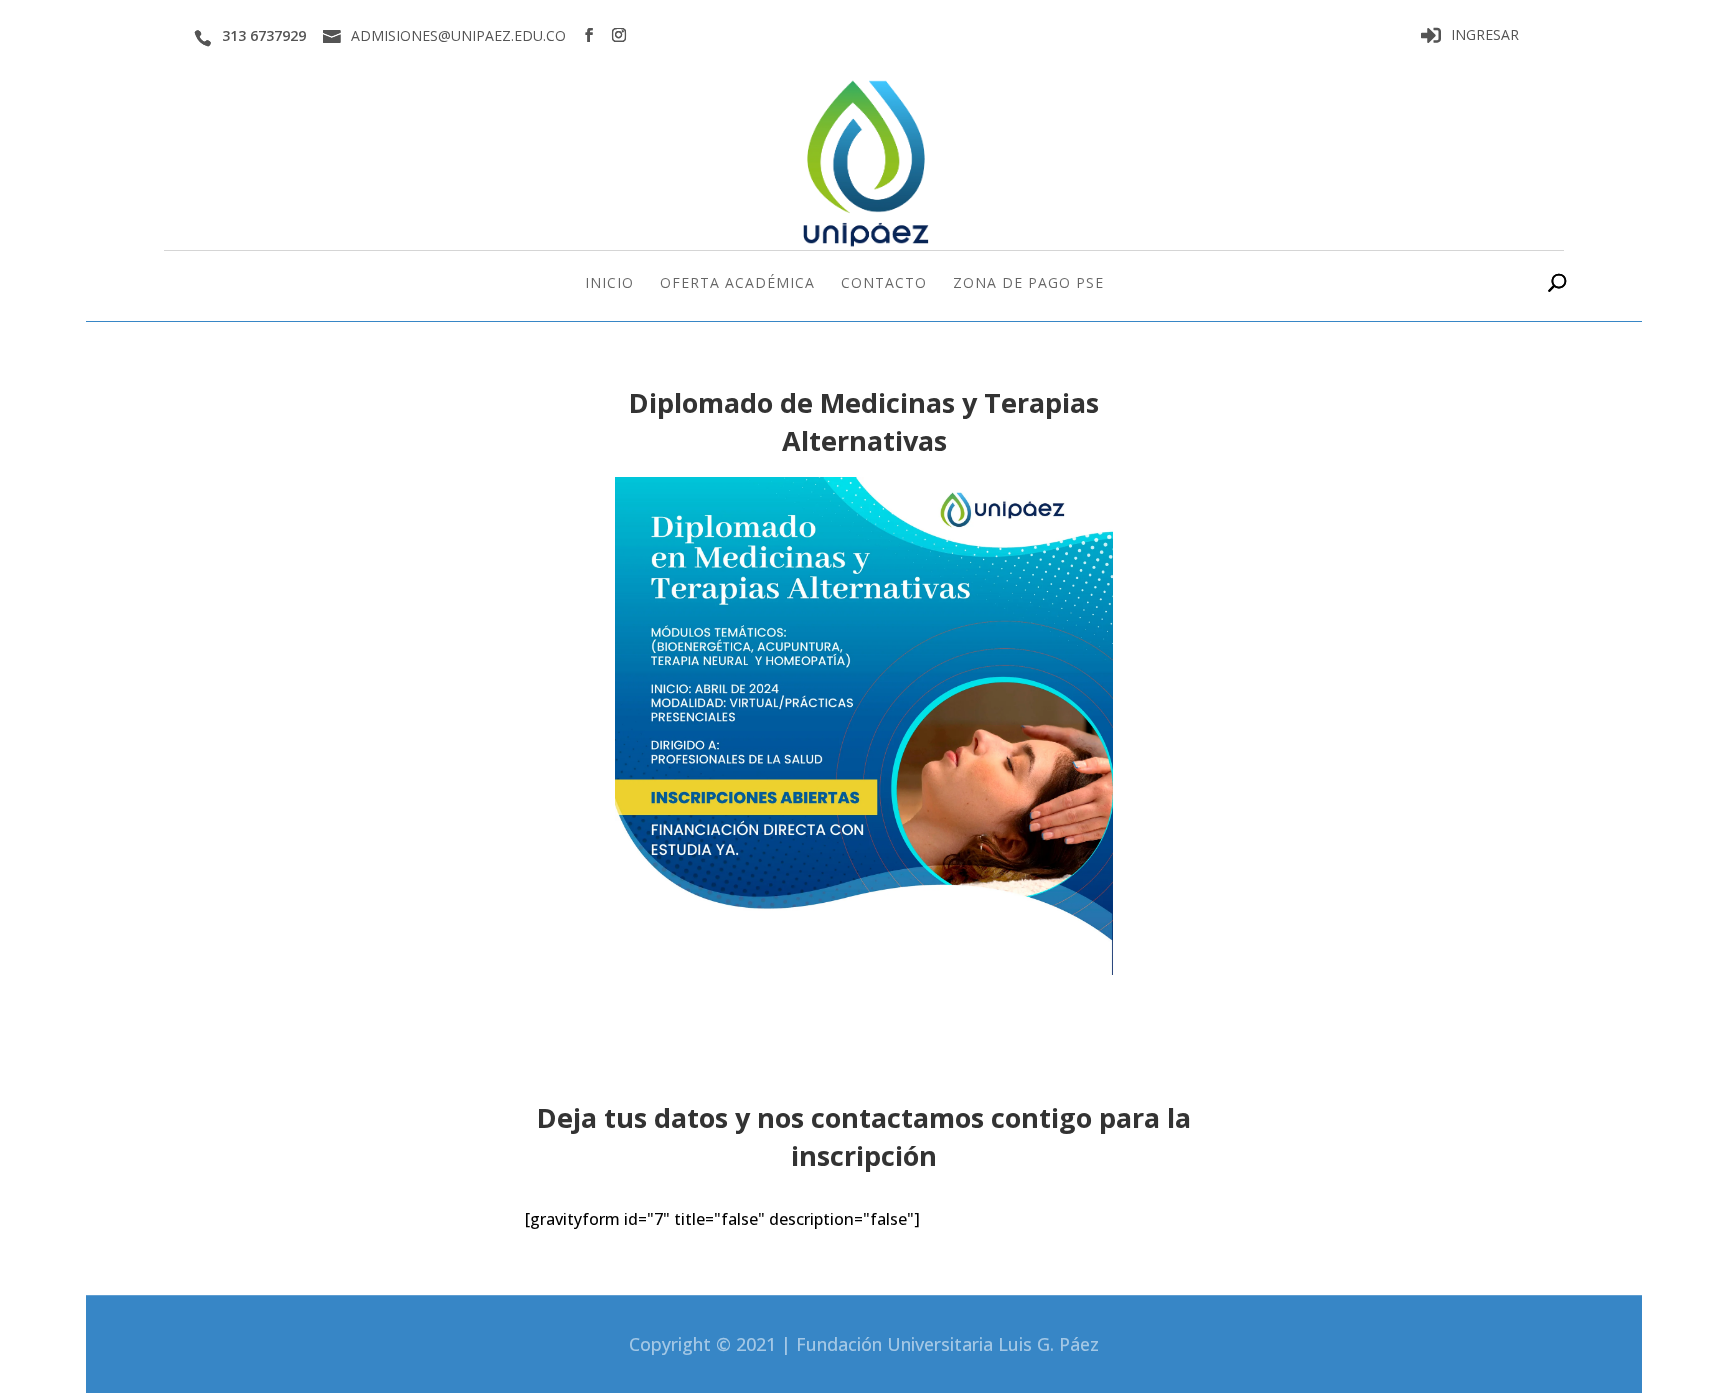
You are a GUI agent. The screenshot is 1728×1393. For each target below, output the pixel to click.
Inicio (609, 284)
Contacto (884, 284)
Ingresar (1485, 36)
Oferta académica (737, 284)
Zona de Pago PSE (1028, 284)
